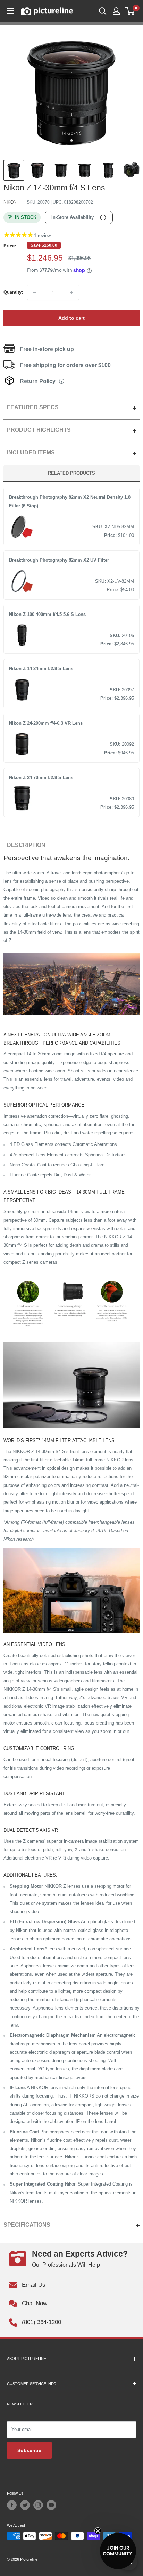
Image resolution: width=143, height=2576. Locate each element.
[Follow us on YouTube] (51, 2505)
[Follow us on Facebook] (12, 2505)
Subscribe (29, 2450)
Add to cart (71, 318)
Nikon (10, 202)
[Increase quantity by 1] (71, 292)
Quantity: (13, 292)
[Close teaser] (98, 2531)
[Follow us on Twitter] (25, 2505)
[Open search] (103, 11)
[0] (130, 11)
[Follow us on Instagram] (38, 2505)
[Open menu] (10, 11)
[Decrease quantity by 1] (35, 292)
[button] (118, 2551)
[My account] (116, 11)
